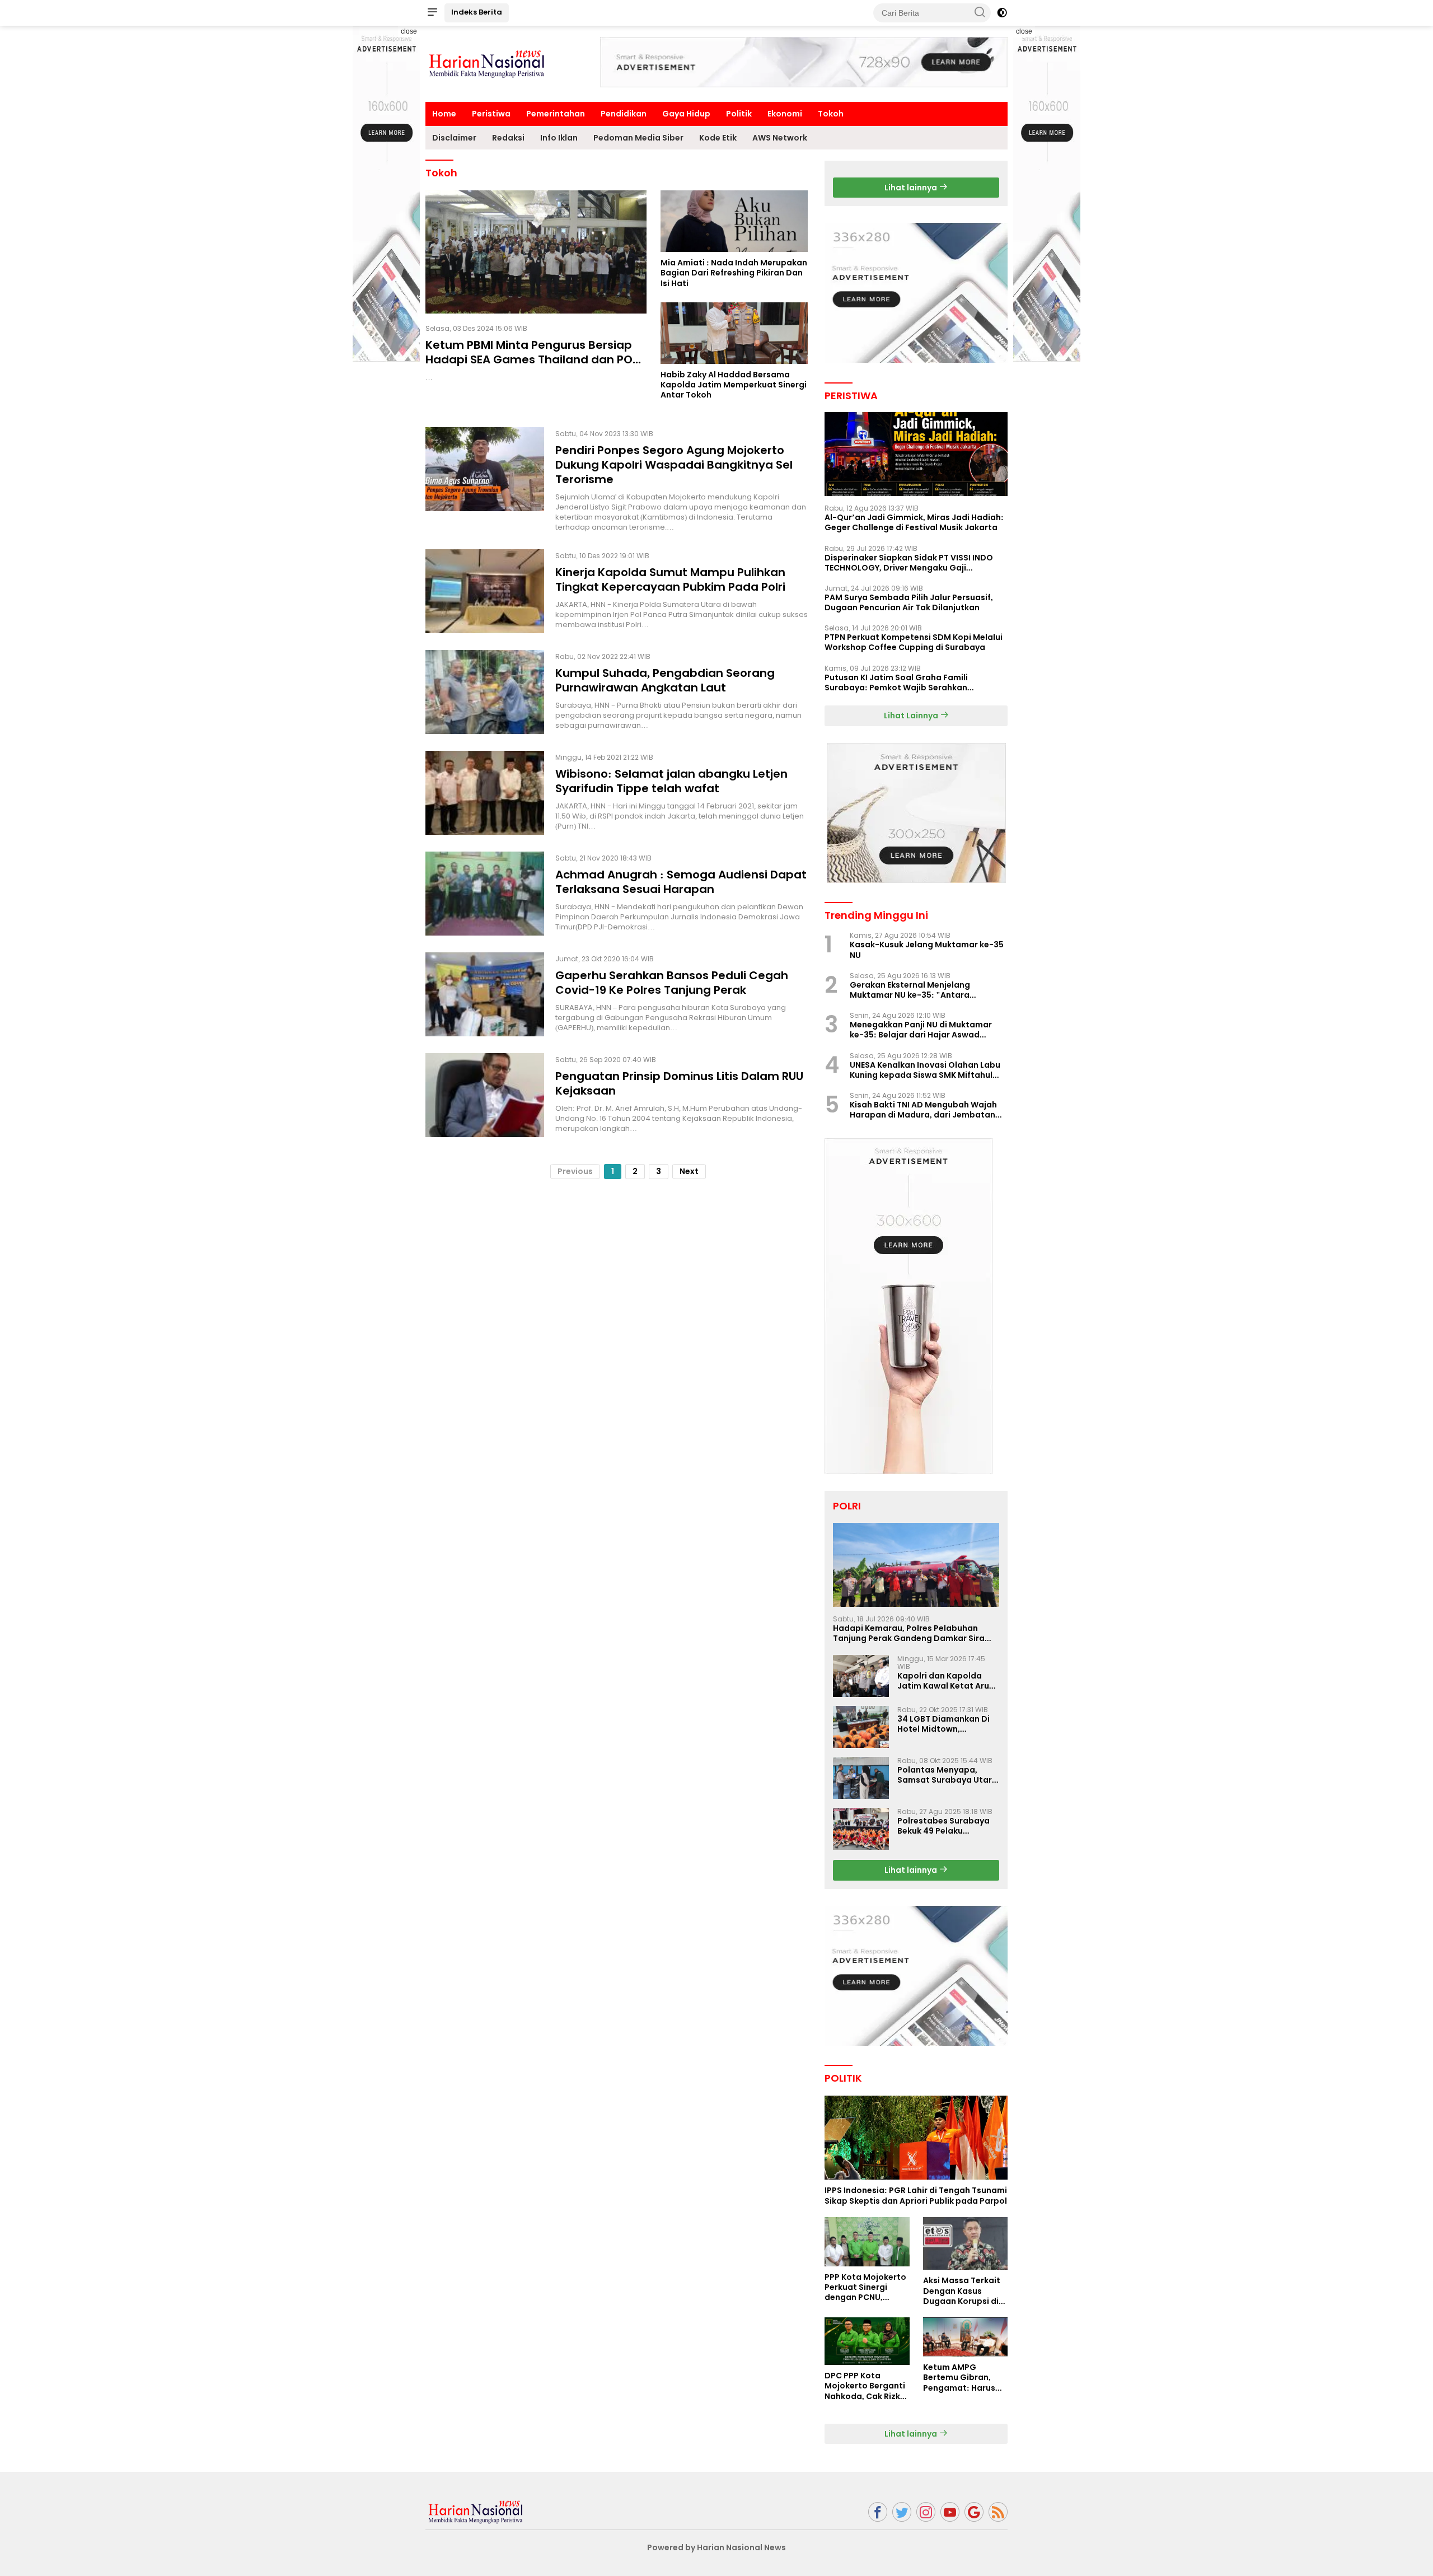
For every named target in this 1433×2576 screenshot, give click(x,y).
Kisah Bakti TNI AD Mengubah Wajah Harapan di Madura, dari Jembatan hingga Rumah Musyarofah (923, 1110)
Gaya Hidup (686, 114)
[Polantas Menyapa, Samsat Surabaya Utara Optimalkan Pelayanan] (861, 1778)
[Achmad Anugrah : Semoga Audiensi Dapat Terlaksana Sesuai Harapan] (485, 894)
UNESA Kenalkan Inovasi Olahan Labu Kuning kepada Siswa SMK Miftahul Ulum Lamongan (925, 1070)
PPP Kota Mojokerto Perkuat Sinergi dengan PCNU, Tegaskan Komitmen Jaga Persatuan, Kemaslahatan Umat (865, 2287)
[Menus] (432, 13)
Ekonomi (785, 114)
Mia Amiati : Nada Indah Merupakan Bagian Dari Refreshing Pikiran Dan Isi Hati (734, 273)
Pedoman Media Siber (638, 138)
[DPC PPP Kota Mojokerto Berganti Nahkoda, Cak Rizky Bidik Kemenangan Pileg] (867, 2341)
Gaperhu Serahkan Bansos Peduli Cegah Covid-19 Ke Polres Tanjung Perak (672, 983)
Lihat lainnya (912, 188)
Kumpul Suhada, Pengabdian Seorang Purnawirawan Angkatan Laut (665, 680)
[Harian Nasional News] (476, 2511)
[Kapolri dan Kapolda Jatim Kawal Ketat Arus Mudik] (861, 1676)
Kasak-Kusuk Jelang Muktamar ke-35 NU (927, 950)
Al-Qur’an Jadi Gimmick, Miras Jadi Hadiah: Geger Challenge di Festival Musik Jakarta (914, 522)
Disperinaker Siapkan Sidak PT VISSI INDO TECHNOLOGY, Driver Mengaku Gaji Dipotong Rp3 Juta (909, 563)
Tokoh (831, 114)
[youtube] (950, 2512)
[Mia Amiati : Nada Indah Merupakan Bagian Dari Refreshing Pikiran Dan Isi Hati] (734, 221)
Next (689, 1171)
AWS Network (780, 138)
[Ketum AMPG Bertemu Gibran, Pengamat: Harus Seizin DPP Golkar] (965, 2337)
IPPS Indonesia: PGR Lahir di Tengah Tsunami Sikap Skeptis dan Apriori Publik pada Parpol (916, 2195)
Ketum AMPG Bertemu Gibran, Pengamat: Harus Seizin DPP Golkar (959, 2378)
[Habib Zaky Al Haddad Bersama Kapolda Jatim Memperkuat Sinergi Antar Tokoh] (734, 333)
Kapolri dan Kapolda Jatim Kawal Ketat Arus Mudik (945, 1681)
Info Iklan (559, 138)
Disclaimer (454, 138)
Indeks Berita (477, 12)
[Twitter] (902, 2512)
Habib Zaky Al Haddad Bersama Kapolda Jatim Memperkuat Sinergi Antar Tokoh (734, 385)
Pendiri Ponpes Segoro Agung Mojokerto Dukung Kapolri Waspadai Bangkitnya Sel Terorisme (674, 465)
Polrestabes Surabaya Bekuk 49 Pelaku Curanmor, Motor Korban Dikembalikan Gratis (943, 1826)
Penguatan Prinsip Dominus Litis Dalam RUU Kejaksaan (679, 1083)
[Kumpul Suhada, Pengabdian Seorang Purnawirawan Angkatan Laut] (485, 692)
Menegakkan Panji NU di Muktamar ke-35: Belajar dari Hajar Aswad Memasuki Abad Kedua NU (921, 1030)
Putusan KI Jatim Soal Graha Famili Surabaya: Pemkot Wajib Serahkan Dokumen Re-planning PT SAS (896, 682)
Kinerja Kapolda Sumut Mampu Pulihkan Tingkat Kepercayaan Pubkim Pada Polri (670, 579)
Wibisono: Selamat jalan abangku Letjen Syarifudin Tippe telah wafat (671, 781)
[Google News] (974, 2512)
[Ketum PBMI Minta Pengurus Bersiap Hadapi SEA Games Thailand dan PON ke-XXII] (536, 252)
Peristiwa (491, 114)
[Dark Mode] (1002, 13)
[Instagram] (926, 2512)
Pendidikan (624, 114)
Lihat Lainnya (912, 716)
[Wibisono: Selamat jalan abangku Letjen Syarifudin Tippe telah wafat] (485, 793)
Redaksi (508, 138)
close (409, 31)
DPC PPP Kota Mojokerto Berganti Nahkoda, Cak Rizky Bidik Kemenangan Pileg (865, 2386)
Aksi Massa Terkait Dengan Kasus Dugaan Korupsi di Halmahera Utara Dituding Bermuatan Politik (965, 2291)
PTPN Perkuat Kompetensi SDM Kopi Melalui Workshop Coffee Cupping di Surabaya (914, 642)
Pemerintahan (556, 114)
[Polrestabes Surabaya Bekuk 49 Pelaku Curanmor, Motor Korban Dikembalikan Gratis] (861, 1829)
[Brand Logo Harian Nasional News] (487, 63)
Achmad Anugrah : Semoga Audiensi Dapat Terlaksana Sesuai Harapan (681, 882)
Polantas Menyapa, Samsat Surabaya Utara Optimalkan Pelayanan (947, 1775)
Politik (739, 114)
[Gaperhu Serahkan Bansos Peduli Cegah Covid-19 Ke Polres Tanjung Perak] (485, 994)
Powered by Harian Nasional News (716, 2547)
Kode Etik (718, 138)
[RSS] (998, 2512)
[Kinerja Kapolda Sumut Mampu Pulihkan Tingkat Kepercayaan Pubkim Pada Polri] (485, 591)
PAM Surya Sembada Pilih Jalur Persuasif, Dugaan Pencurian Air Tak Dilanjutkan (909, 602)
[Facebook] (878, 2512)
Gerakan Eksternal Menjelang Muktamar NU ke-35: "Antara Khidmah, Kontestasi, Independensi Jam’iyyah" (922, 990)
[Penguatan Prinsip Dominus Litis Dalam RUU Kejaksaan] (485, 1095)
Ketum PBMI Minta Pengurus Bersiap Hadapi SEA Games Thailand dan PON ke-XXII (533, 359)
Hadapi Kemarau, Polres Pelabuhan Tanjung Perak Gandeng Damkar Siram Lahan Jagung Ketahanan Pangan (913, 1633)
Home (444, 114)
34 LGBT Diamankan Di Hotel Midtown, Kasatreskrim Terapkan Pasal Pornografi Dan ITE (948, 1724)
